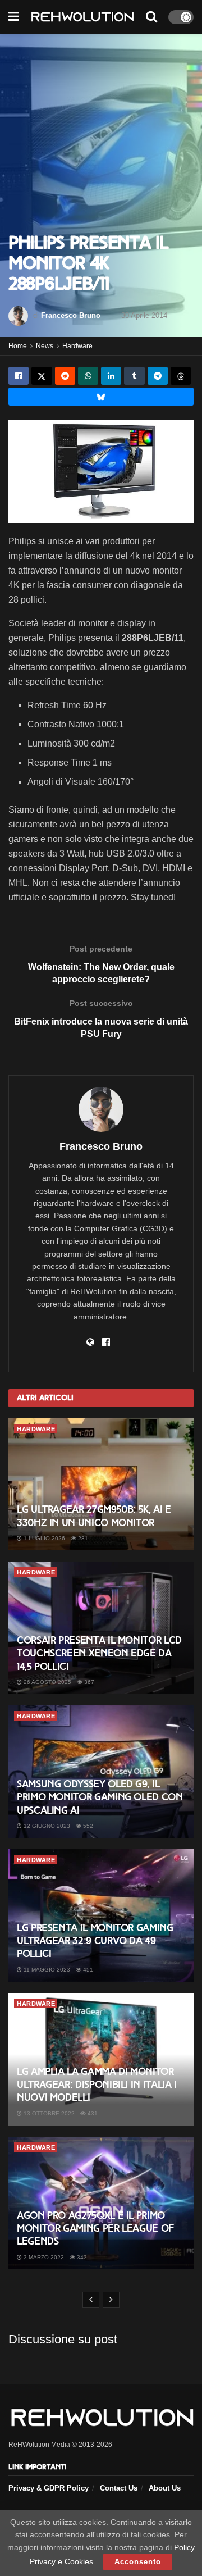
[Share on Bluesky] (101, 397)
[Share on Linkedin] (111, 376)
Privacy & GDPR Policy (49, 2488)
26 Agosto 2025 (47, 1682)
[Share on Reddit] (65, 376)
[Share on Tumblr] (134, 376)
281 (82, 1538)
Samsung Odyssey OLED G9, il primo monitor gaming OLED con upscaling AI (100, 1797)
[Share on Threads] (181, 376)
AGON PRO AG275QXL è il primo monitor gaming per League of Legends (95, 2229)
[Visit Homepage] (82, 17)
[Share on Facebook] (19, 376)
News (45, 346)
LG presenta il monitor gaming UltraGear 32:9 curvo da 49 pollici (95, 1941)
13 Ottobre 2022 (48, 2113)
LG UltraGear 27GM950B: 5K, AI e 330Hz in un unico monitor (94, 1516)
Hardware (77, 346)
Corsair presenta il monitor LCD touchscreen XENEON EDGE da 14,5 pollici (99, 1653)
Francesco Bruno (71, 315)
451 (87, 1970)
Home (18, 346)
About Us (165, 2488)
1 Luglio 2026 (43, 1538)
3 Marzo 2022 (43, 2257)
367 (88, 1682)
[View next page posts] (111, 2300)
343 (81, 2257)
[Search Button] (151, 17)
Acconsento (138, 2562)
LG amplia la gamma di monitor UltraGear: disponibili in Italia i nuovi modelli (97, 2085)
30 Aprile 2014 (144, 315)
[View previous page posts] (91, 2300)
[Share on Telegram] (158, 376)
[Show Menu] (14, 17)
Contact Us (119, 2488)
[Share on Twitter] (42, 376)
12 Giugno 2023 (46, 1826)
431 (92, 2113)
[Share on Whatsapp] (88, 376)
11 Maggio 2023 (46, 1970)
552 (87, 1826)
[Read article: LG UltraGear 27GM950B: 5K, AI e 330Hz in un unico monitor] (101, 1485)
